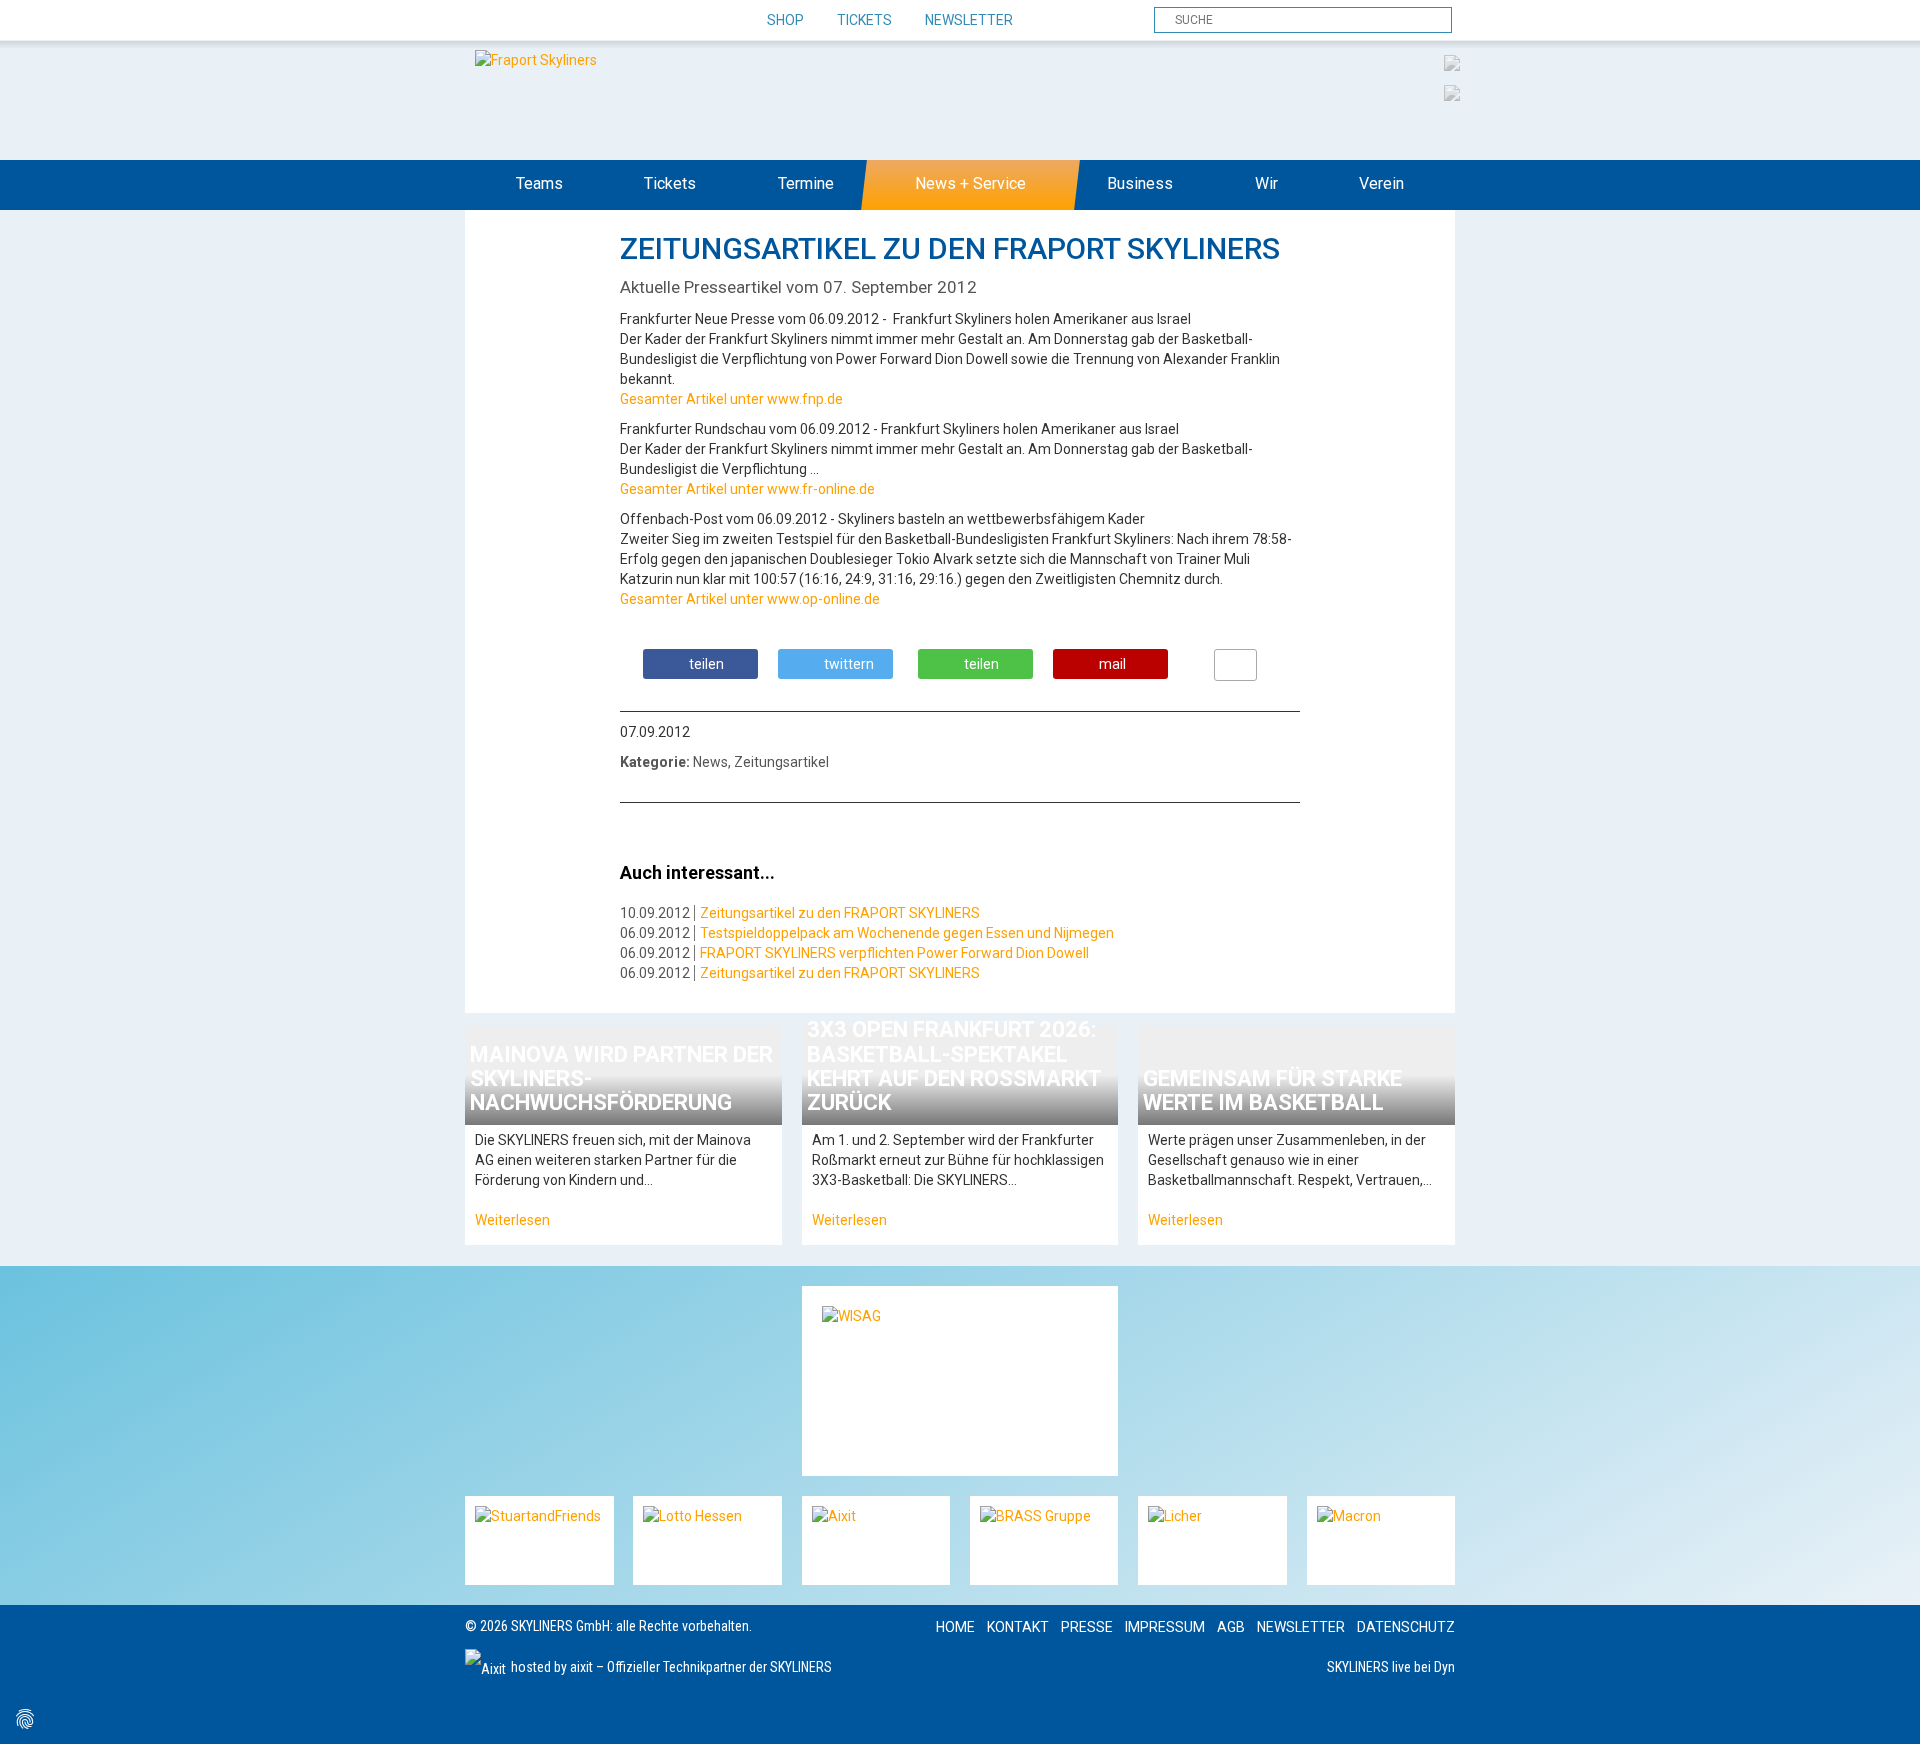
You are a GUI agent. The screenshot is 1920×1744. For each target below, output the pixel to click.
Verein (1381, 183)
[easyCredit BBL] (1452, 62)
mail (1112, 664)
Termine (806, 183)
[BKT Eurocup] (1452, 92)
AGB (1231, 1627)
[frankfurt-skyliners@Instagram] (552, 21)
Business (1140, 183)
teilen (706, 664)
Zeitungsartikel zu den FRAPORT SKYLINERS (840, 913)
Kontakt (1018, 1627)
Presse (1087, 1627)
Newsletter (969, 20)
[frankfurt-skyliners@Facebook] (482, 21)
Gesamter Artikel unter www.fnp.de (731, 399)
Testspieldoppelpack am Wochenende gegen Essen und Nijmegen (907, 933)
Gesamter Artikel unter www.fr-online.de (747, 489)
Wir (1266, 183)
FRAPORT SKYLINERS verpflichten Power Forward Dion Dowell (894, 953)
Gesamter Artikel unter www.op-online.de (750, 599)
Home (955, 1627)
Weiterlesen (512, 1220)
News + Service (970, 183)
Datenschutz (1406, 1627)
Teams (539, 183)
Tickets (864, 20)
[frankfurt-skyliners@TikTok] (517, 21)
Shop (785, 20)
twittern (849, 664)
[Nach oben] (1886, 1710)
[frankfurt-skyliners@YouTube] (587, 21)
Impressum (1165, 1627)
